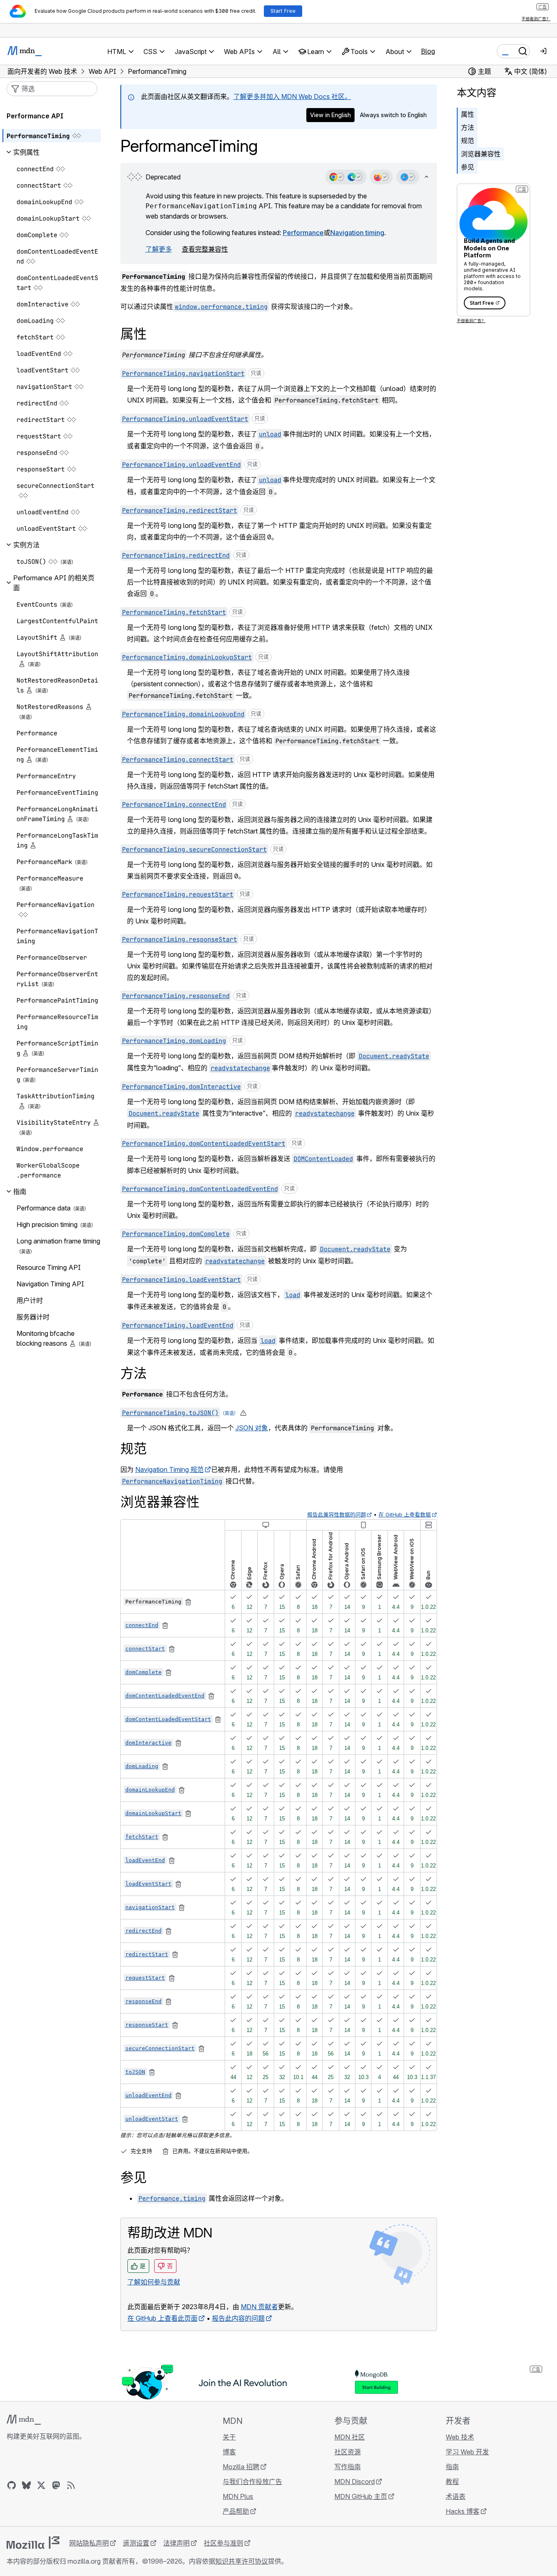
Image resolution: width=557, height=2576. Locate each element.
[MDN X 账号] (41, 2485)
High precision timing (47, 1224)
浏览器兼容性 (481, 154)
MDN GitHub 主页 (361, 2496)
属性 (468, 114)
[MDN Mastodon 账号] (56, 2485)
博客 (229, 2452)
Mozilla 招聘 (241, 2467)
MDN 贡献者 (259, 2307)
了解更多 (159, 249)
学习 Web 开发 (467, 2452)
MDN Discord (355, 2482)
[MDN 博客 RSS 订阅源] (71, 2485)
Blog (428, 51)
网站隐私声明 (89, 2543)
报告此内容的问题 (238, 2318)
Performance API (35, 116)
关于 (229, 2437)
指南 (452, 2467)
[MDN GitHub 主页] (12, 2485)
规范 (468, 141)
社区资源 (348, 2452)
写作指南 (348, 2467)
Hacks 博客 (463, 2511)
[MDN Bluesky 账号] (26, 2485)
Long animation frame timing (58, 1241)
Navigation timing (357, 233)
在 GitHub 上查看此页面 (162, 2318)
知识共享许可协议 (242, 2561)
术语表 (456, 2496)
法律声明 (176, 2543)
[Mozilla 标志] (33, 2543)
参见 (468, 167)
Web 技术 (460, 2437)
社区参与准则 (223, 2543)
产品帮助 (236, 2511)
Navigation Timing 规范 (169, 1469)
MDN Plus (238, 2496)
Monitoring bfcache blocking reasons (46, 1338)
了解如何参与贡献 (154, 2282)
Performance (303, 233)
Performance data (43, 1208)
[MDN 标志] (24, 2420)
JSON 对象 (252, 1428)
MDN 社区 (350, 2437)
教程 (452, 2482)
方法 (468, 127)
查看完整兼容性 (205, 249)
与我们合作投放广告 (252, 2482)
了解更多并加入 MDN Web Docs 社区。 (292, 97)
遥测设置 (136, 2543)
